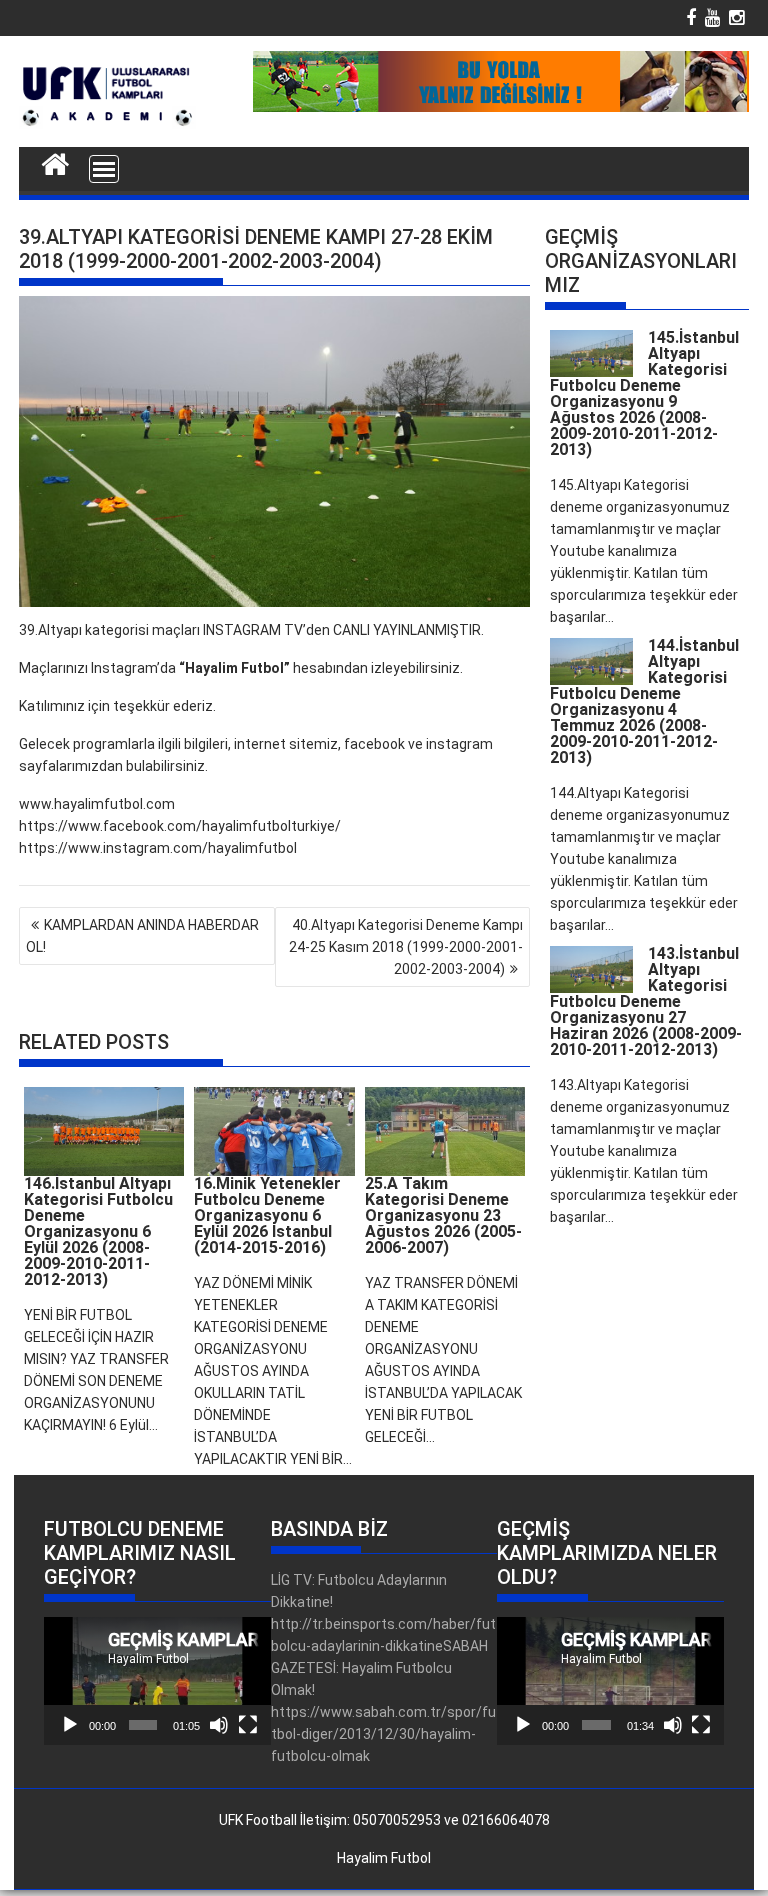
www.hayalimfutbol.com (97, 804)
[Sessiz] (219, 1725)
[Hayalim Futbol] (55, 162)
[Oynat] (70, 1725)
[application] (157, 1680)
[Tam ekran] (248, 1725)
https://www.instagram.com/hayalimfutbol (158, 848)
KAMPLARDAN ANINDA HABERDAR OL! (142, 936)
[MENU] (104, 169)
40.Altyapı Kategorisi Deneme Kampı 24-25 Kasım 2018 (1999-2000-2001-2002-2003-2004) (406, 947)
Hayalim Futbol (384, 1858)
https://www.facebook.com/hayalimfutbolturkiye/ (180, 826)
